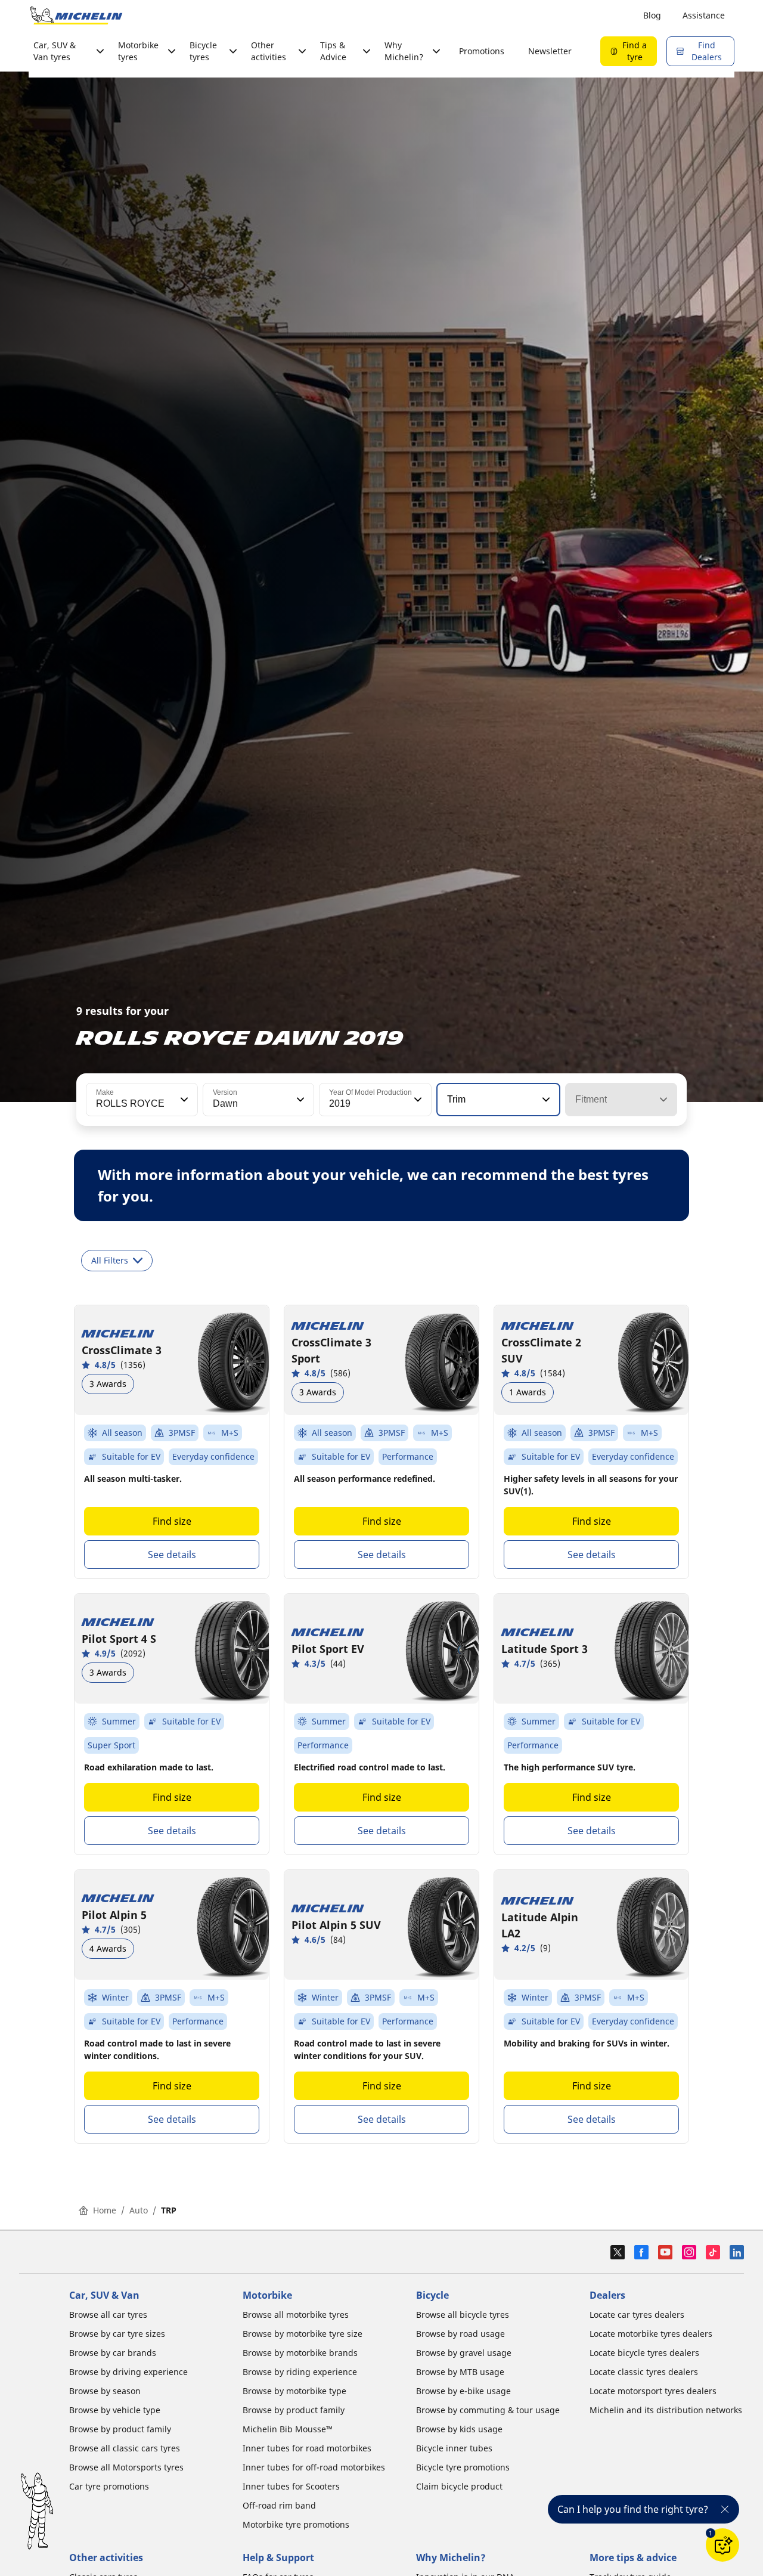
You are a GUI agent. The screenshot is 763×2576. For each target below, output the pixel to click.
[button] (183, 1100)
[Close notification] (725, 2509)
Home (105, 2210)
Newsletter (550, 51)
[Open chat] (722, 2545)
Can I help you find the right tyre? (633, 2509)
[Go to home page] (76, 16)
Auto (139, 2210)
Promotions (482, 51)
